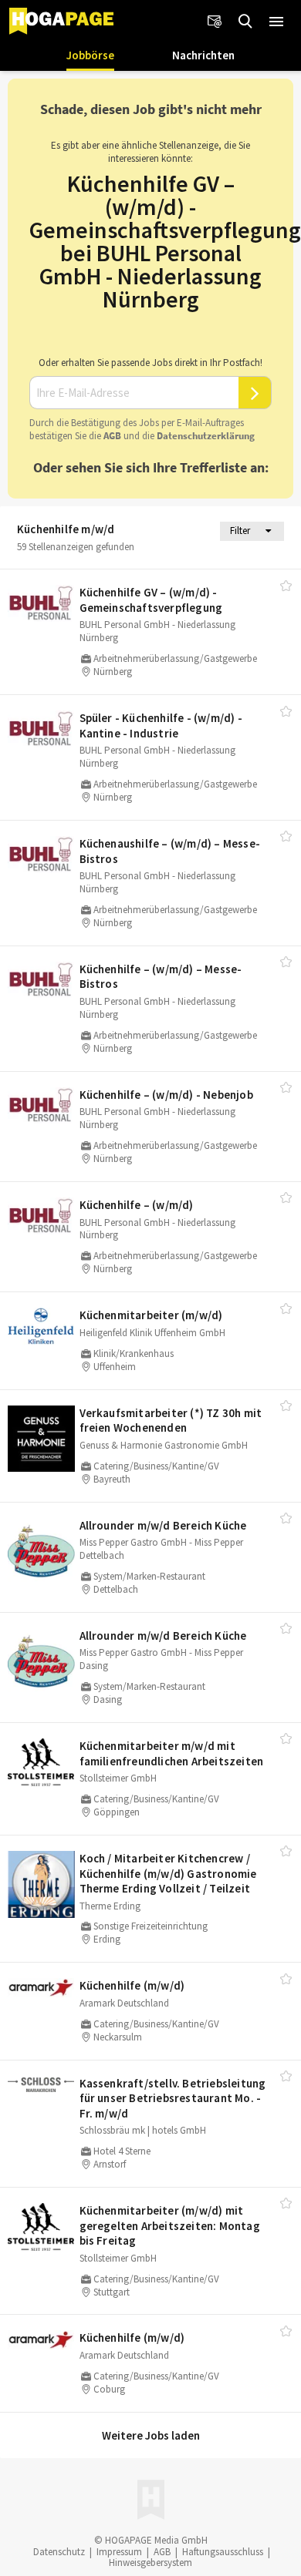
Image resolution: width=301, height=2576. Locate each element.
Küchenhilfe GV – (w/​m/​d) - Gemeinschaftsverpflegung (151, 600)
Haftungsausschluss (223, 2552)
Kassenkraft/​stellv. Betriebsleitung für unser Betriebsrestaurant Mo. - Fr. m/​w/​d (173, 2098)
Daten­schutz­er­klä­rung (206, 436)
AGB (112, 436)
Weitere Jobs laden (151, 2435)
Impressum (119, 2552)
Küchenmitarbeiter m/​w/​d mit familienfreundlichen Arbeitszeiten (172, 1753)
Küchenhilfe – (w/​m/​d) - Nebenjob (166, 1095)
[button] (276, 22)
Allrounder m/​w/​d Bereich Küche (163, 1525)
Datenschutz (59, 2552)
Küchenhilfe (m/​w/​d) (132, 1985)
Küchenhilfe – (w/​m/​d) (137, 1205)
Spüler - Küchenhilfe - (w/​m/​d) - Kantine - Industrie (161, 725)
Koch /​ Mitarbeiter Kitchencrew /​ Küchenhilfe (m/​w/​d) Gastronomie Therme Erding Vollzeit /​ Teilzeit (168, 1873)
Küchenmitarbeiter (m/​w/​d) (151, 1315)
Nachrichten (203, 55)
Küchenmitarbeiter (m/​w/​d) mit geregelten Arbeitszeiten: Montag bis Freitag (170, 2225)
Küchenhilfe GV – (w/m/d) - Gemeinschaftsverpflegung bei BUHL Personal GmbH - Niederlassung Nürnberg (165, 241)
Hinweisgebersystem (150, 2563)
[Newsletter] (215, 22)
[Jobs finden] (245, 22)
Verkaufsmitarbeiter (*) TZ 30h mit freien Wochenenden (171, 1421)
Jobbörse (90, 55)
